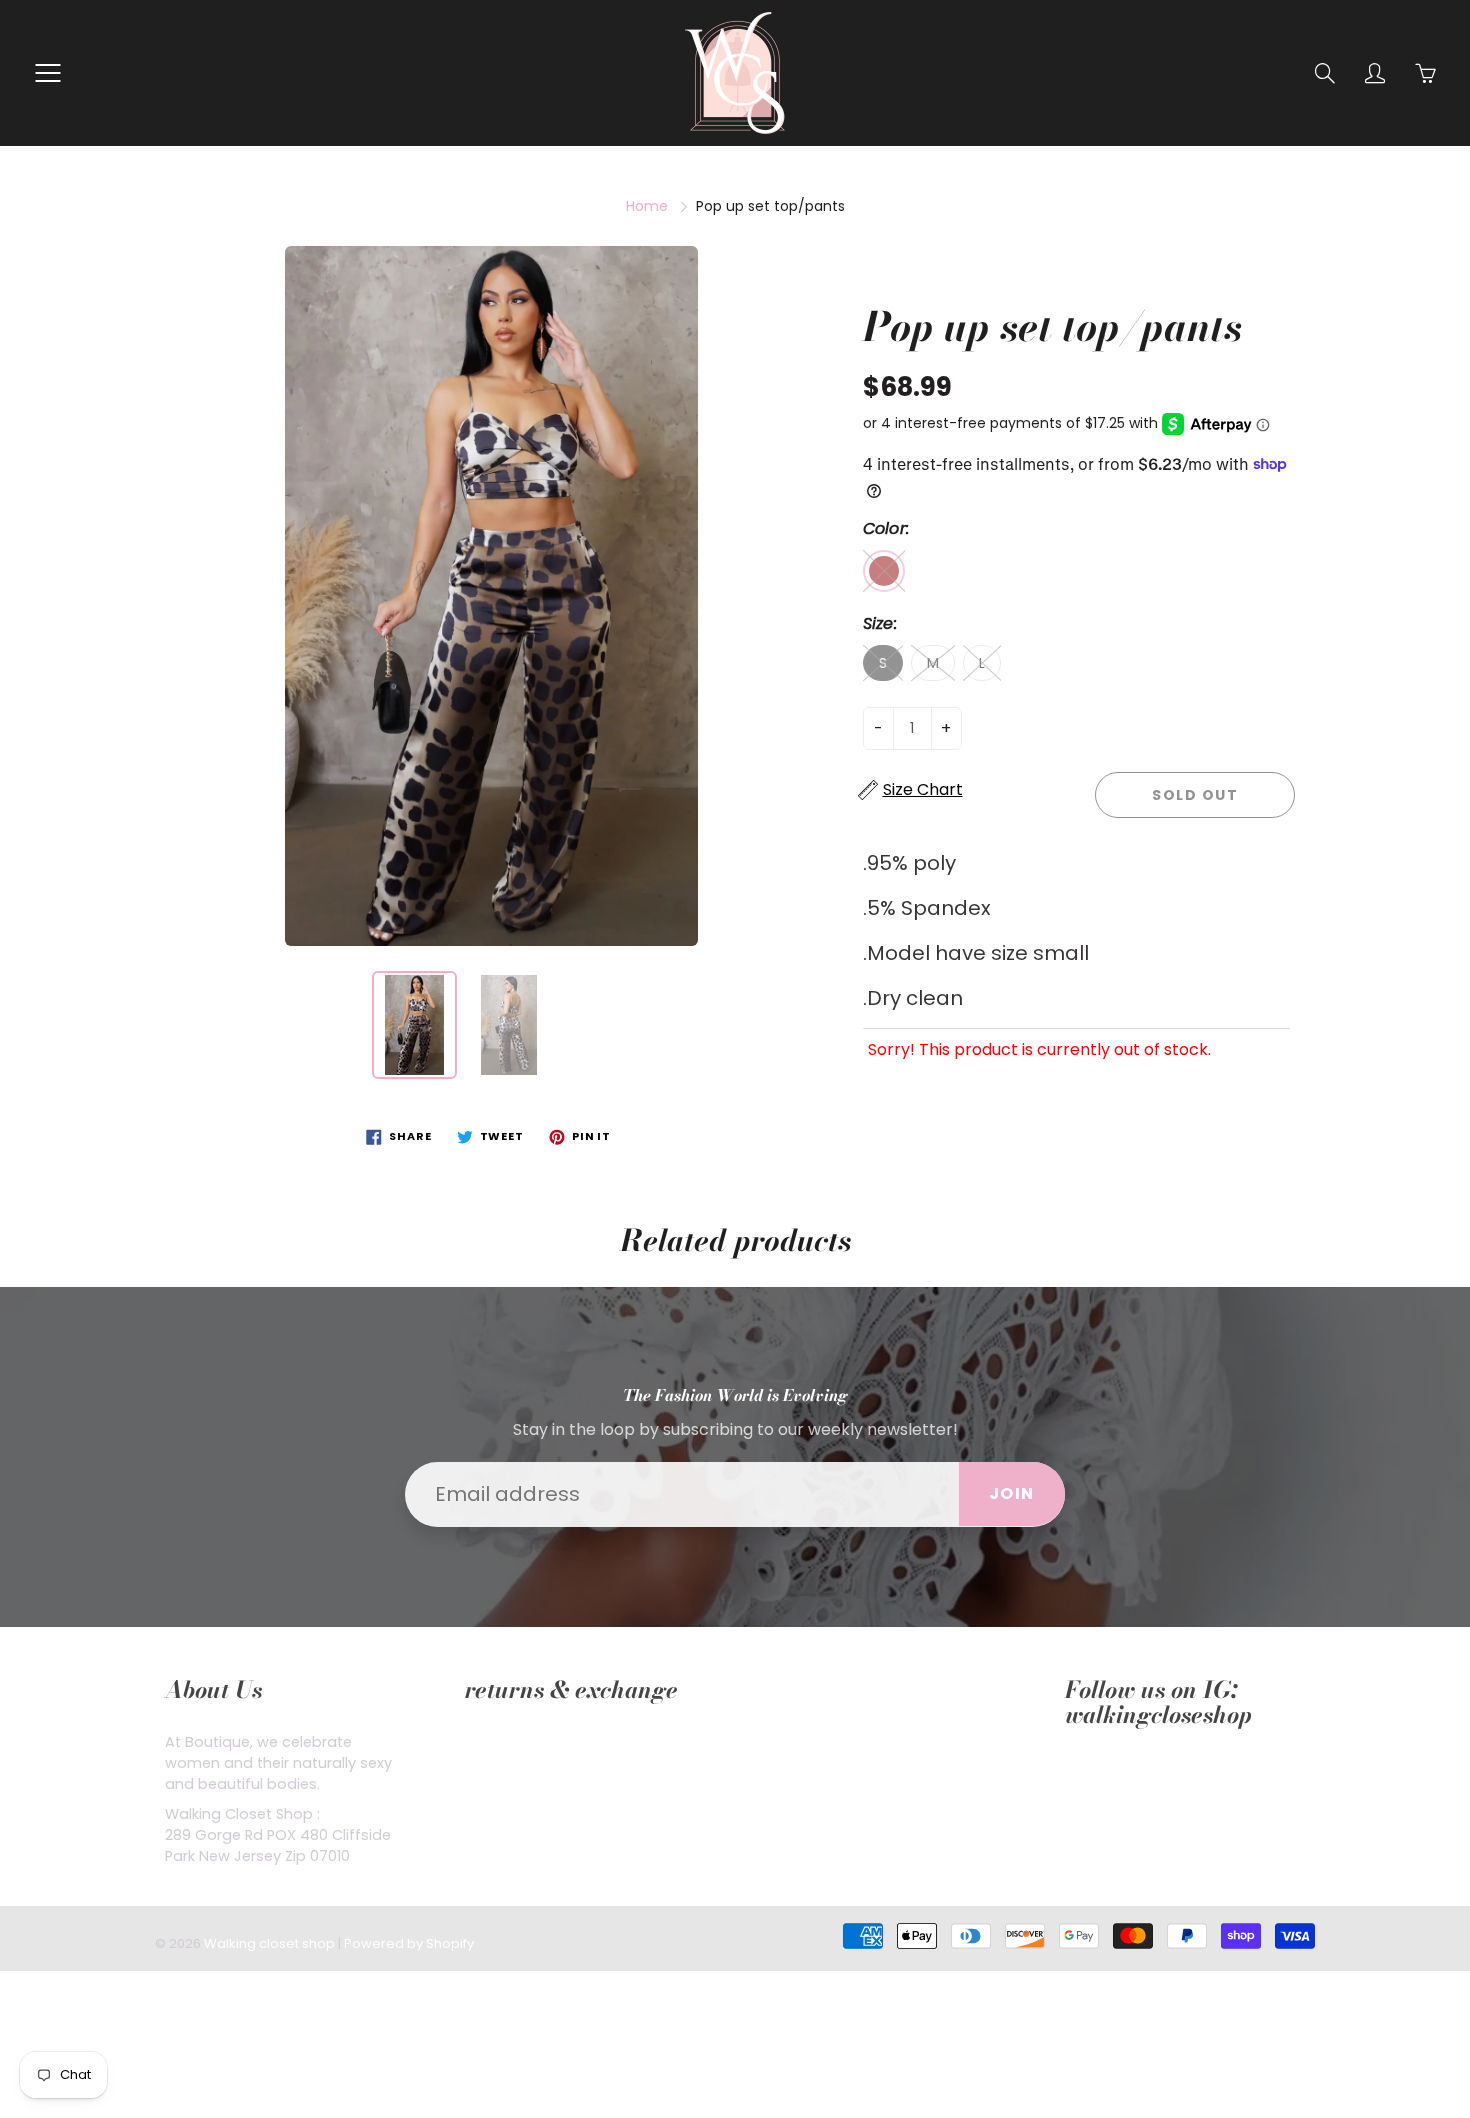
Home (647, 206)
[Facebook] (1075, 1775)
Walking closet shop (269, 1943)
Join (1012, 1493)
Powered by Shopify (409, 1943)
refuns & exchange (533, 1742)
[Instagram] (1121, 1775)
